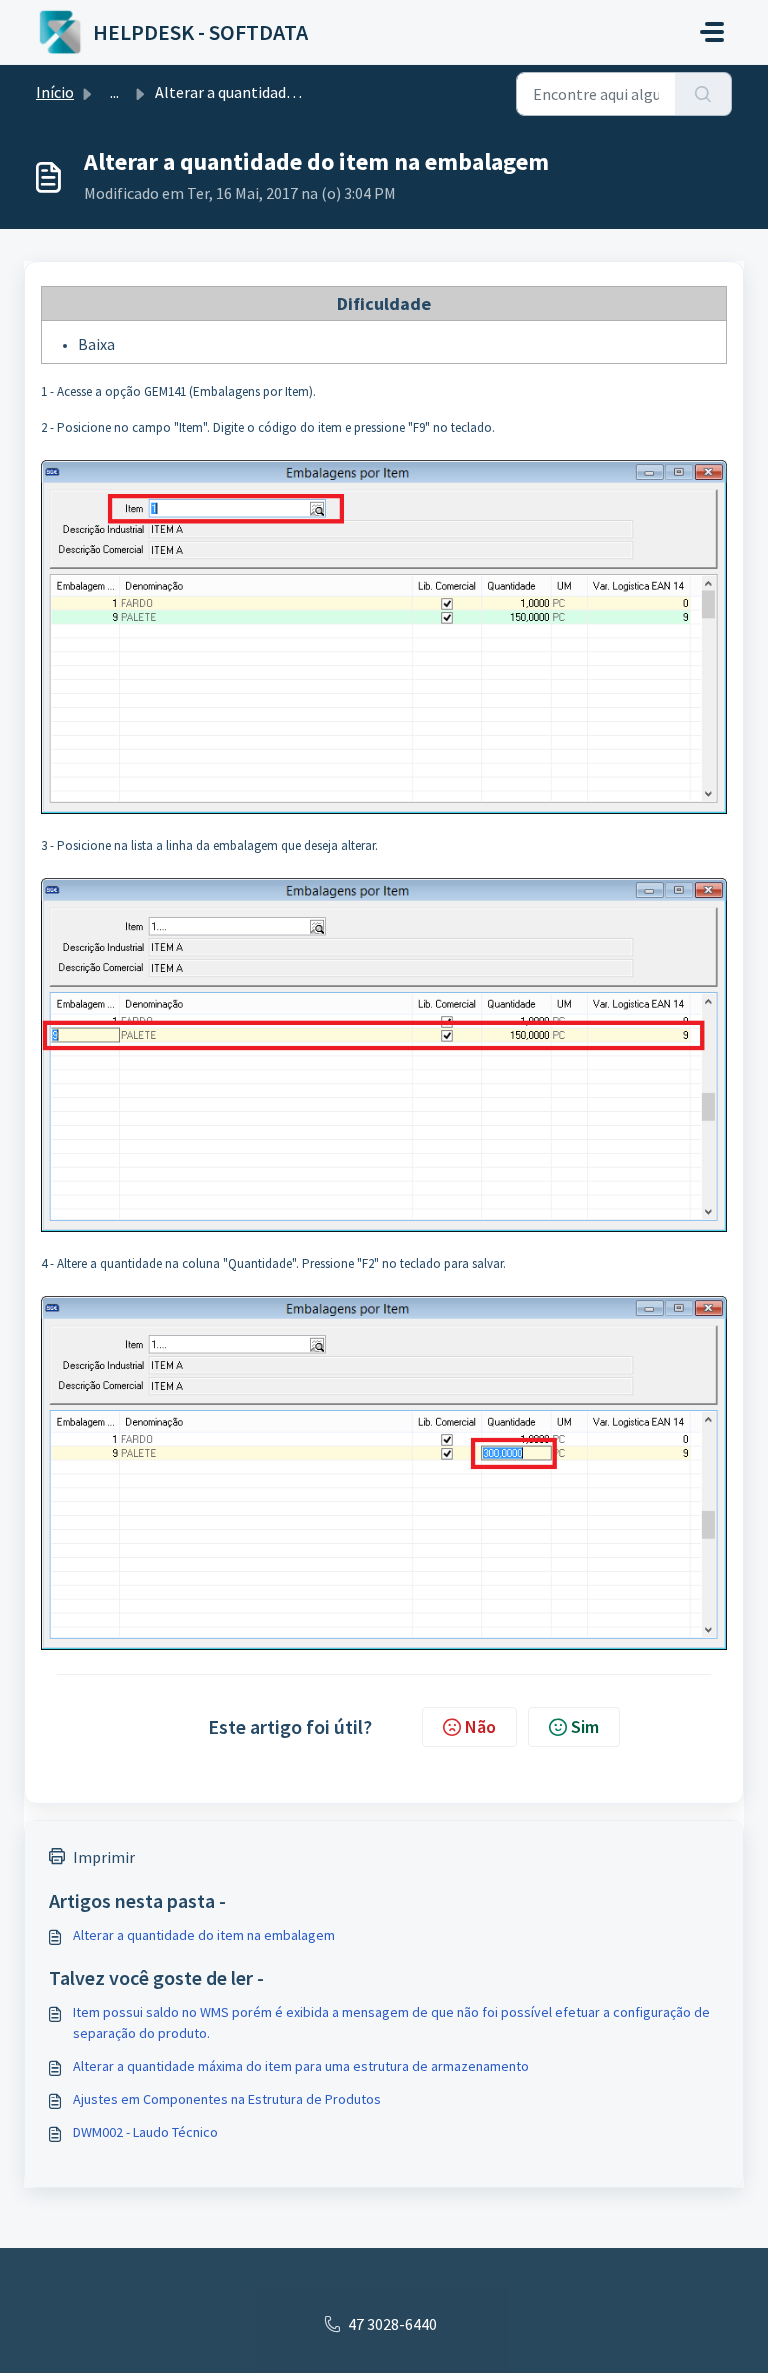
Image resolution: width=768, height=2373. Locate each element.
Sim (585, 1726)
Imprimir (104, 1857)
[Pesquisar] (703, 94)
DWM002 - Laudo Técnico (145, 2132)
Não (480, 1726)
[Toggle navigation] (712, 32)
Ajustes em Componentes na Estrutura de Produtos (227, 2099)
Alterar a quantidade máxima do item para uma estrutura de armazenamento (301, 2066)
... (114, 92)
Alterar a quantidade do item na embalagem (204, 1935)
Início (55, 92)
